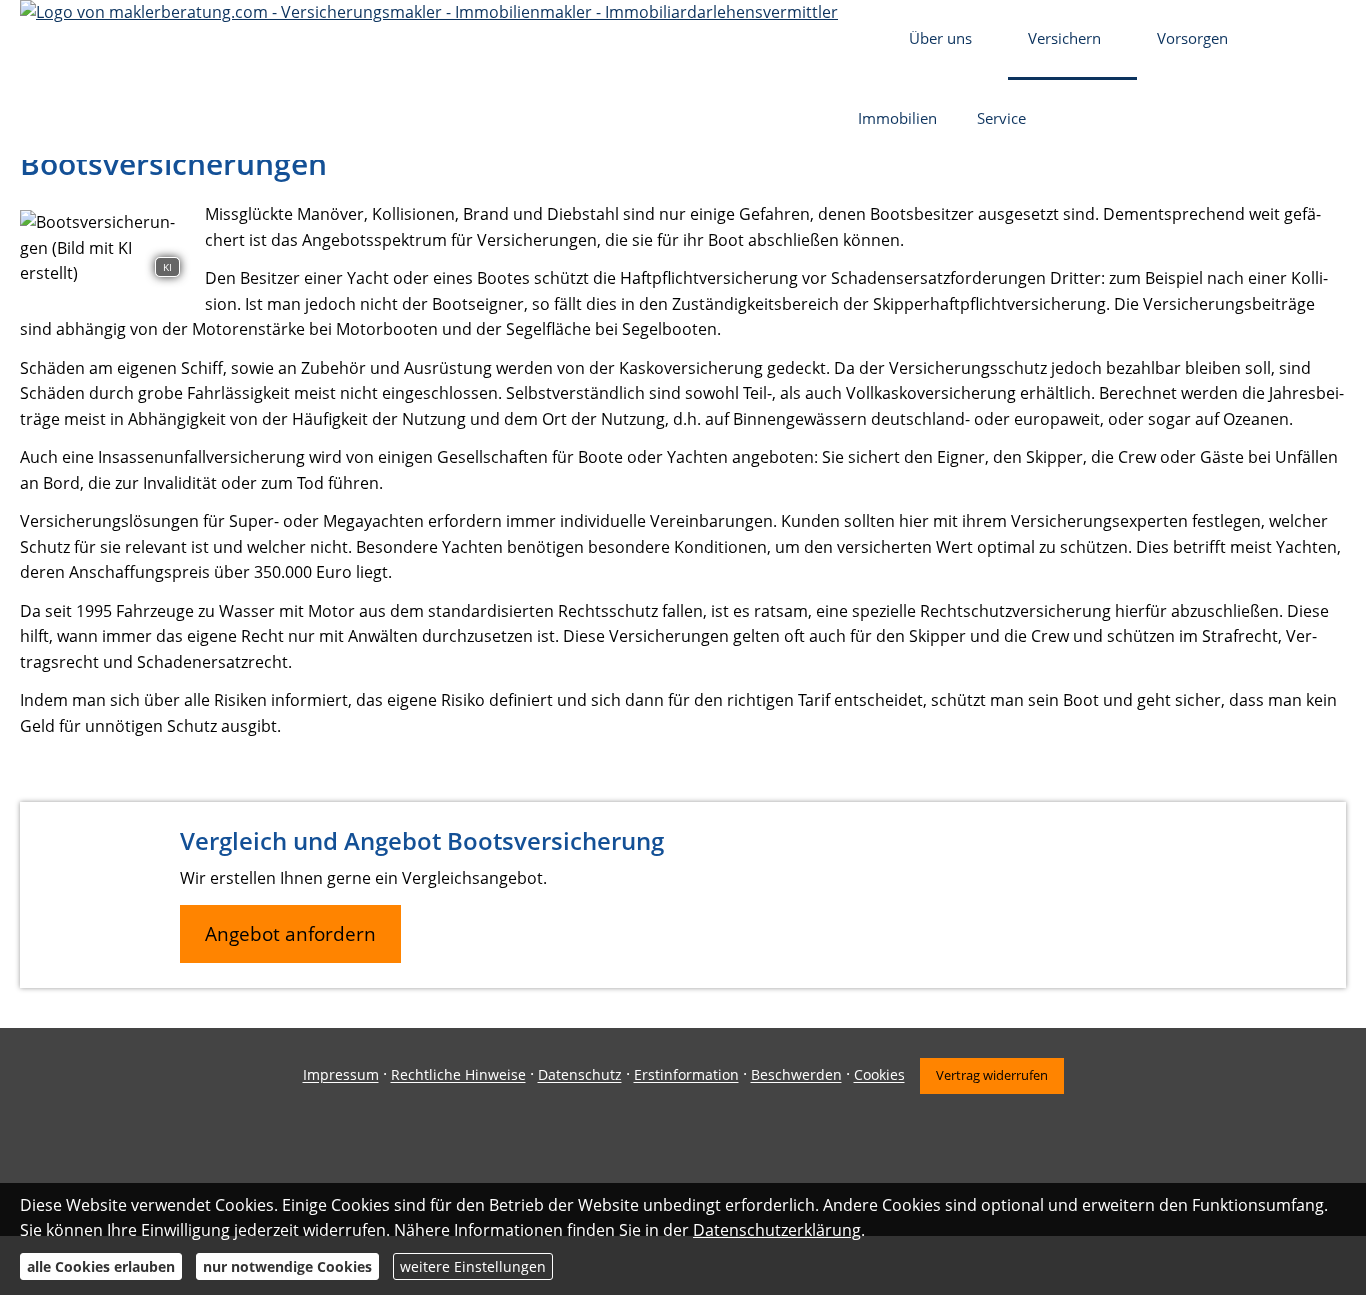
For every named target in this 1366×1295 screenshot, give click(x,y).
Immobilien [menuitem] (897, 118)
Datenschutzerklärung (777, 1230)
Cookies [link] (879, 1075)
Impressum (341, 1075)
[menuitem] (863, 40)
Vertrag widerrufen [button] (992, 1075)
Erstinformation (686, 1075)
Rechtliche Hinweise (458, 1075)
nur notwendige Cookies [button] (287, 1266)
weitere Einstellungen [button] (473, 1266)
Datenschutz (580, 1075)
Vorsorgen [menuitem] (1192, 38)
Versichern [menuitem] (1064, 38)
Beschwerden (796, 1075)
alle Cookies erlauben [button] (101, 1266)
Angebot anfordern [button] (290, 934)
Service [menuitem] (1001, 118)
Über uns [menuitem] (940, 38)
